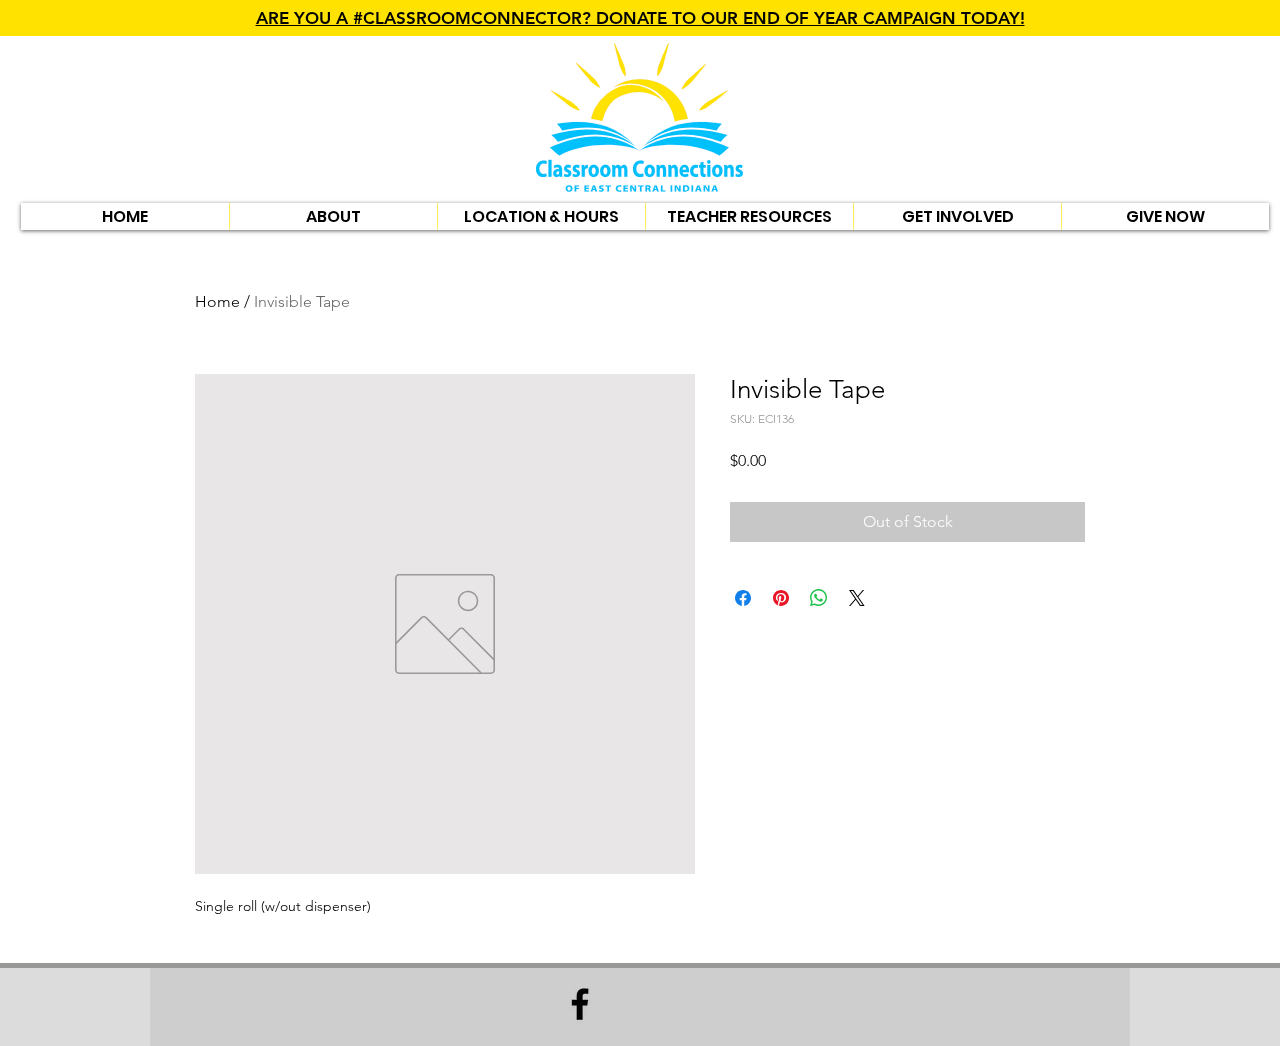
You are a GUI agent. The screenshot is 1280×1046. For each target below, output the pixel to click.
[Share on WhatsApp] (819, 598)
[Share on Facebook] (743, 598)
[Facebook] (580, 1004)
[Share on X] (857, 598)
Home (217, 301)
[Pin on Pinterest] (781, 598)
